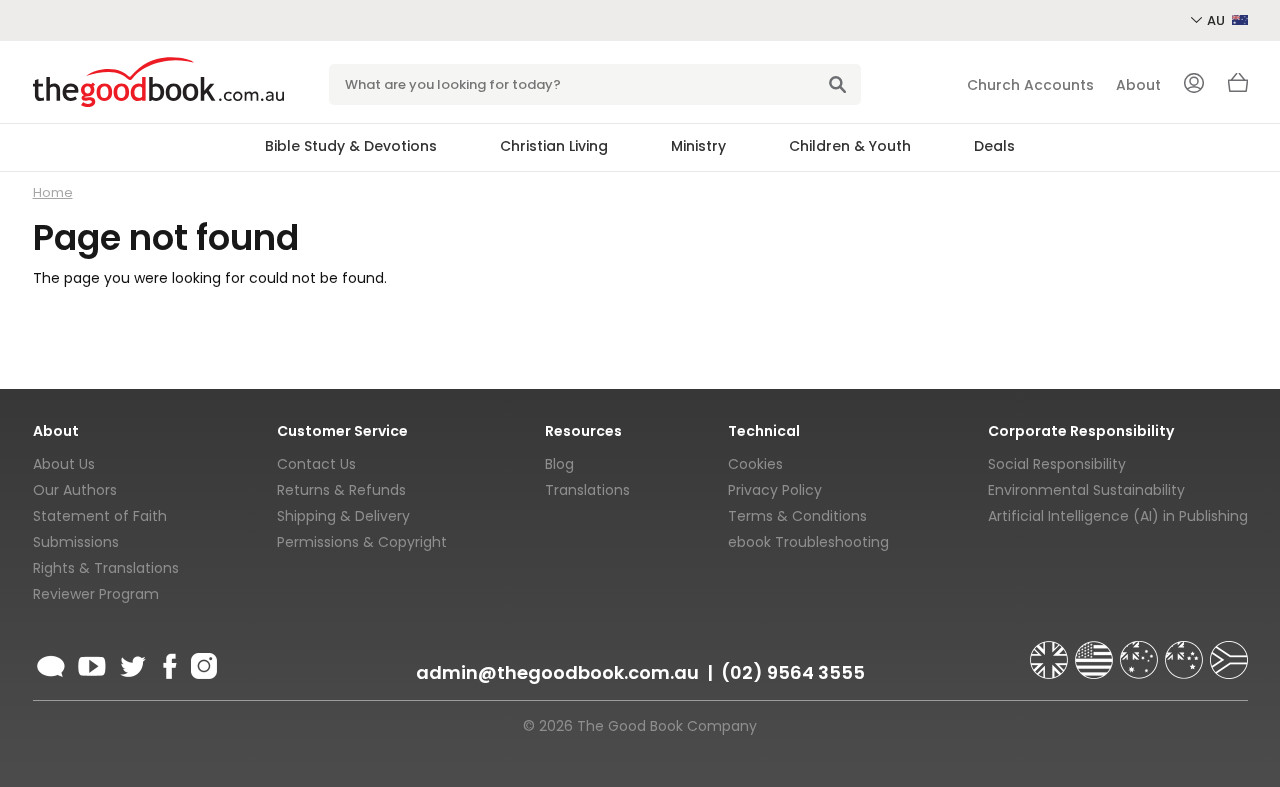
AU (1217, 20)
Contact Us (316, 464)
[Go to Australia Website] (1141, 651)
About (1138, 85)
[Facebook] (168, 663)
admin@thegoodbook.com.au (557, 672)
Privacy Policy (775, 490)
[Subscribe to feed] (51, 663)
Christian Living (554, 146)
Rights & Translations (106, 568)
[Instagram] (202, 663)
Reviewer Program (96, 594)
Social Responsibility (1057, 464)
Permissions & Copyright (362, 542)
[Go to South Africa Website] (1229, 651)
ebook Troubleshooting (808, 542)
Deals (994, 146)
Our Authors (75, 490)
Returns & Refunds (341, 490)
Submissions (76, 542)
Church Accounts (1030, 85)
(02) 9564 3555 (793, 672)
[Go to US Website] (1096, 651)
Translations (587, 490)
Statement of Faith (100, 516)
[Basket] (1238, 88)
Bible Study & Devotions (351, 146)
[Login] (1194, 85)
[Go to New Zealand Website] (1186, 651)
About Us (64, 464)
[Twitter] (131, 663)
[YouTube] (92, 663)
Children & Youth (850, 146)
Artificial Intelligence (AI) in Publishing (1118, 516)
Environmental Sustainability (1086, 490)
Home (53, 192)
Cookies (755, 464)
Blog (559, 464)
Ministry (698, 146)
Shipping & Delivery (343, 516)
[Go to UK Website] (1051, 651)
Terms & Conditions (797, 516)
